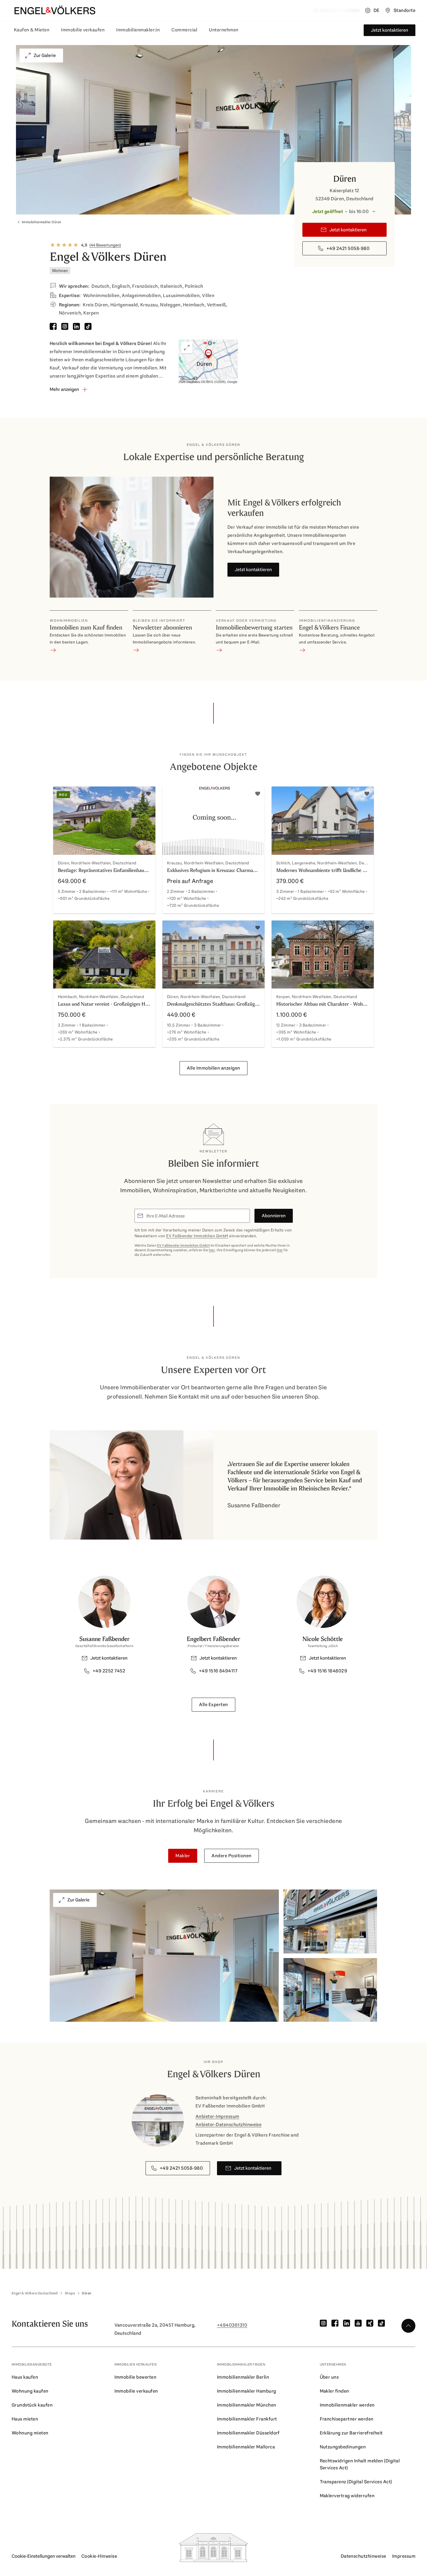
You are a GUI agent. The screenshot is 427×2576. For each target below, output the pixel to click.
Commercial (184, 30)
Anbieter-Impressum (217, 2116)
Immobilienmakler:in (138, 30)
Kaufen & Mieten (32, 30)
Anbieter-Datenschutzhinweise (228, 2124)
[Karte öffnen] (208, 362)
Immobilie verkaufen (83, 30)
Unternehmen (224, 30)
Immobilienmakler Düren (42, 222)
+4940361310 (232, 2325)
